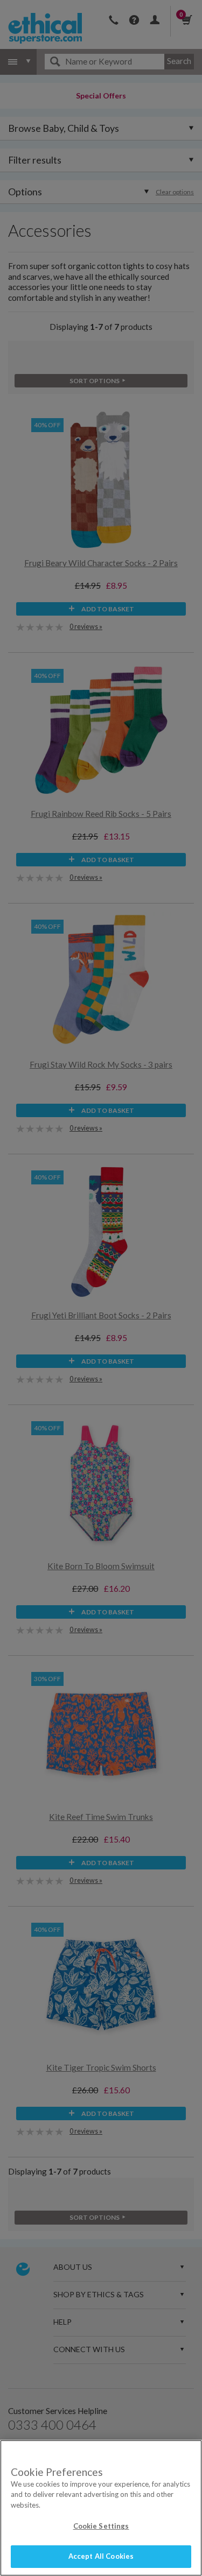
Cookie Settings (101, 2526)
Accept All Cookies (101, 2556)
